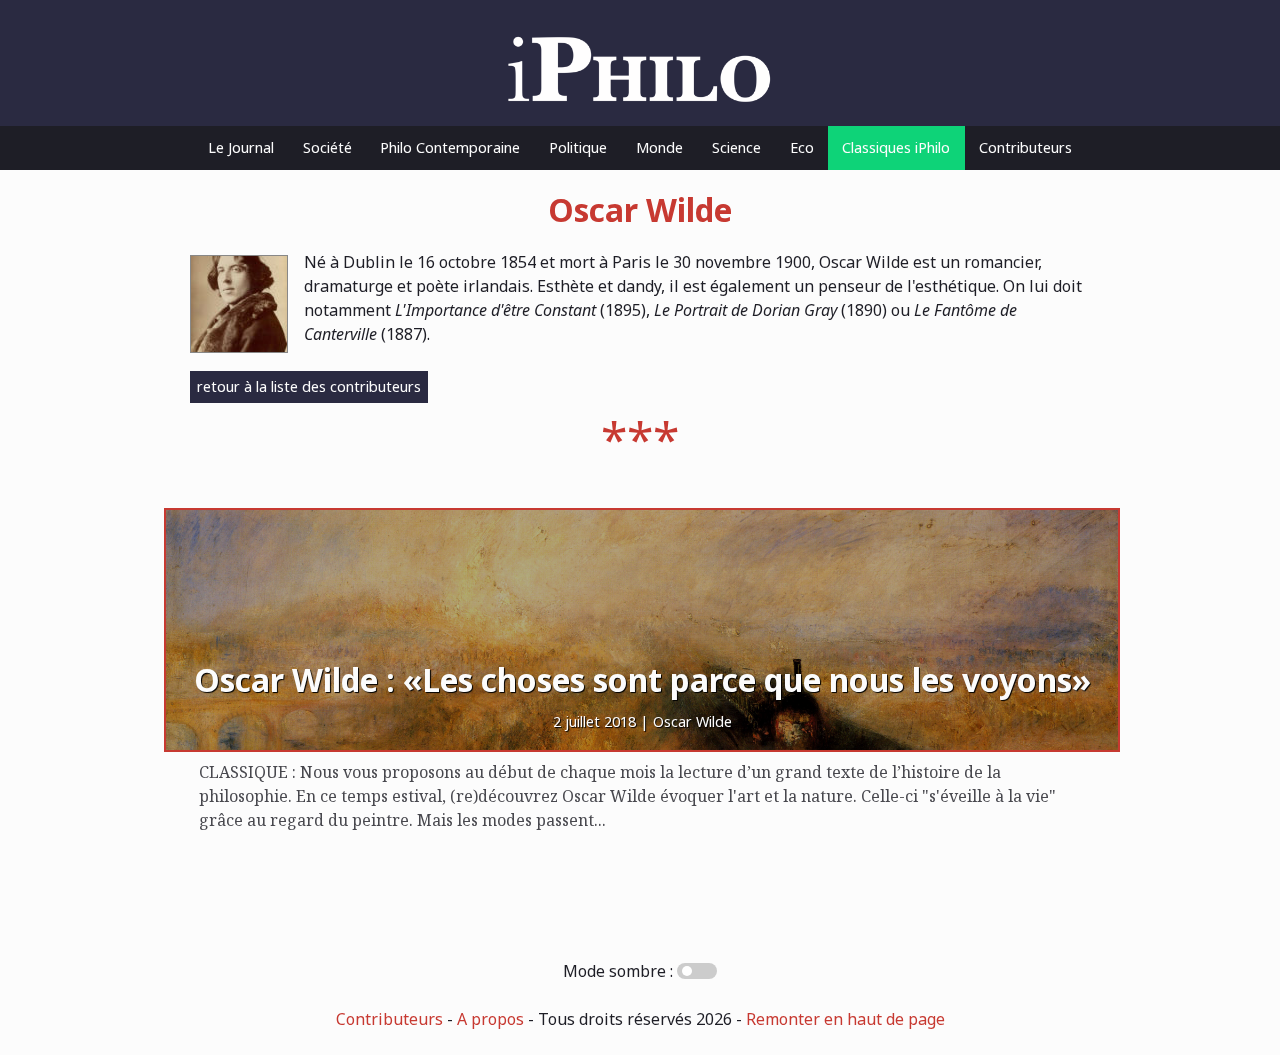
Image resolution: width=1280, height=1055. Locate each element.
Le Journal (241, 147)
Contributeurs (1025, 147)
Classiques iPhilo (896, 147)
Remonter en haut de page (845, 1019)
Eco (802, 147)
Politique (578, 147)
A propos (490, 1019)
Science (736, 147)
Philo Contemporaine (450, 147)
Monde (659, 147)
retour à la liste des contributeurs (309, 386)
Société (327, 147)
